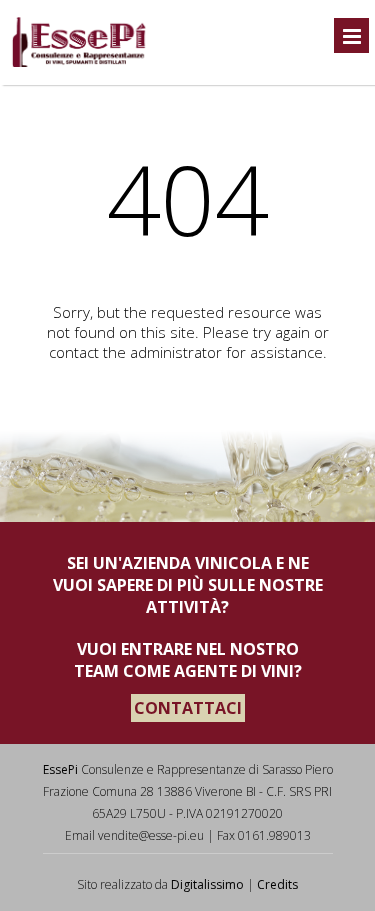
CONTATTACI (188, 708)
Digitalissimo (207, 884)
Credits (277, 884)
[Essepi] (78, 64)
